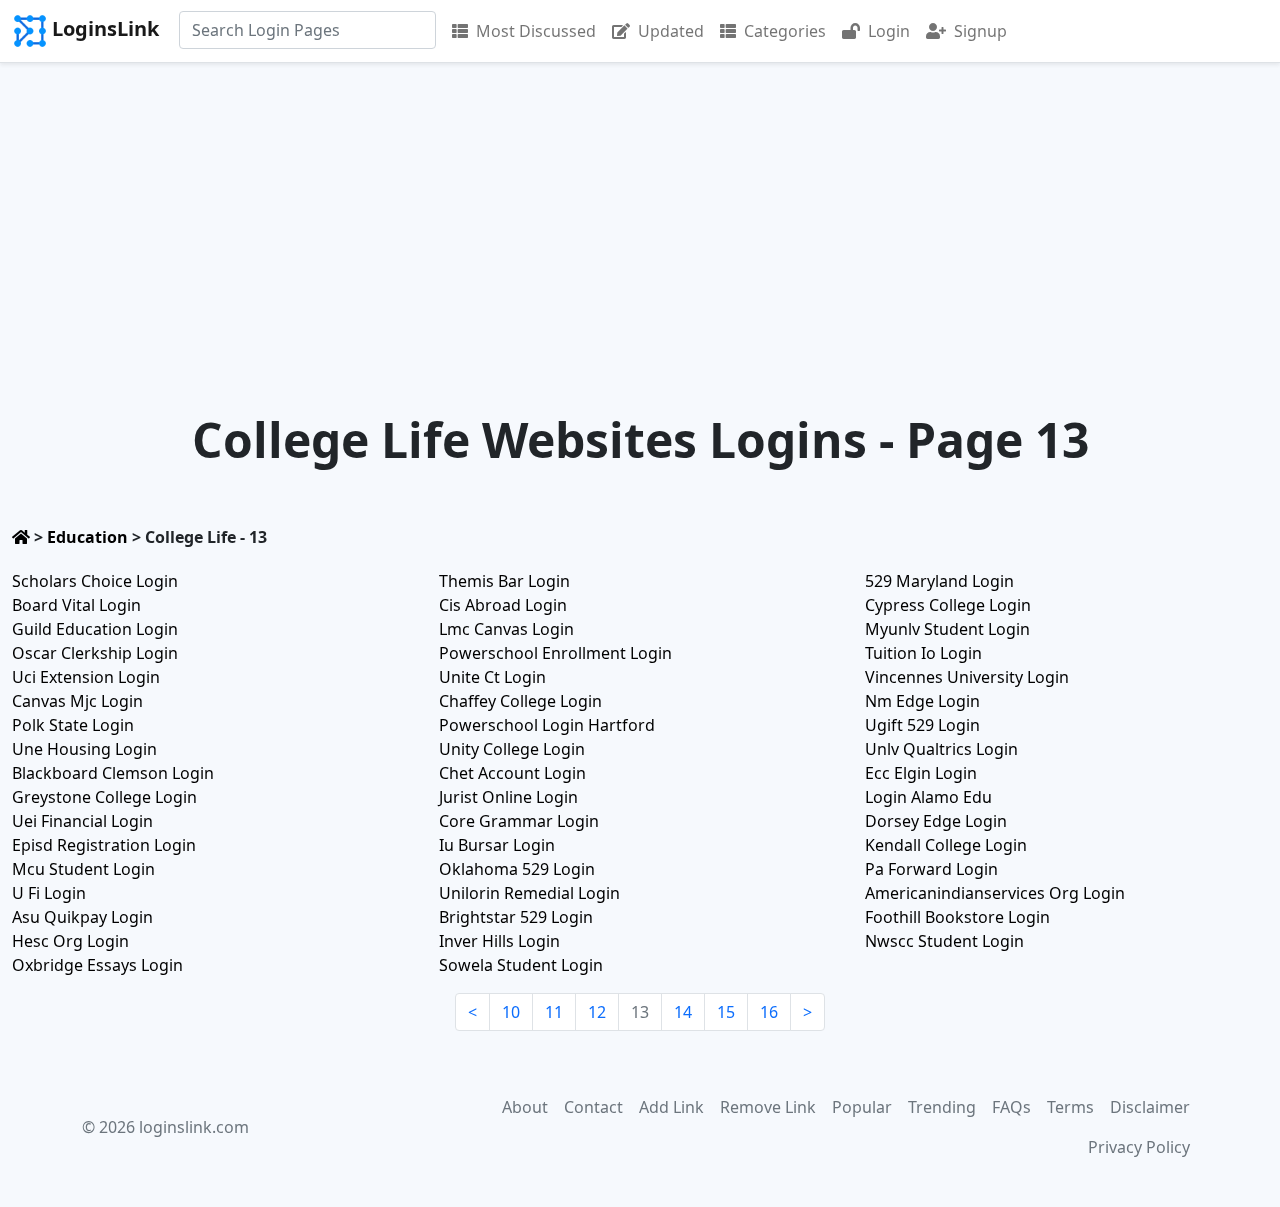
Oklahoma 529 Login (517, 869)
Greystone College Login (104, 797)
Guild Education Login (95, 629)
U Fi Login (49, 893)
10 (511, 1012)
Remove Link (768, 1107)
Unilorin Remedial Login (529, 893)
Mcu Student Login (83, 869)
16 (769, 1012)
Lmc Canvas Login (506, 629)
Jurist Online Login (508, 797)
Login (889, 31)
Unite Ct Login (492, 677)
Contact (593, 1107)
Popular (862, 1107)
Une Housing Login (84, 749)
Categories (785, 31)
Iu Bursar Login (497, 845)
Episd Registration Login (104, 845)
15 (726, 1012)
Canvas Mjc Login (77, 701)
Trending (942, 1107)
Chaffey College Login (520, 701)
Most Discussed (536, 31)
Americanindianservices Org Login (995, 893)
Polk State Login (73, 725)
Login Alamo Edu (928, 797)
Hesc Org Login (70, 941)
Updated (671, 31)
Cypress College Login (948, 605)
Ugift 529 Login (922, 725)
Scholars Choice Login (95, 581)
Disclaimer (1150, 1107)
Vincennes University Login (967, 677)
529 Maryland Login (939, 581)
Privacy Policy (1139, 1147)
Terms (1070, 1107)
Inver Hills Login (499, 941)
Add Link (671, 1107)
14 (683, 1012)
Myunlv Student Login (947, 629)
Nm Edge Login (922, 701)
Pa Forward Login (931, 869)
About (525, 1107)
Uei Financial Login (82, 821)
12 (597, 1012)
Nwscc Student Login (944, 941)
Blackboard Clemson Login (113, 773)
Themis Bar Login (504, 581)
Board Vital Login (76, 605)
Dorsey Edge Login (936, 821)
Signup (980, 31)
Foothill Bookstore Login (957, 917)
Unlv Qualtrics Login (941, 749)
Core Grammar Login (519, 821)
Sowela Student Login (521, 965)
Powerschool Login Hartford (547, 725)
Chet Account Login (512, 773)
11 (554, 1012)
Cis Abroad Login (503, 605)
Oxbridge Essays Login (97, 965)
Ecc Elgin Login (921, 773)
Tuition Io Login (923, 653)
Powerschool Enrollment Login (555, 653)
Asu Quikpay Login (82, 917)
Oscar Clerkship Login (95, 653)
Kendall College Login (946, 845)
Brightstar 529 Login (516, 917)
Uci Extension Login (86, 677)
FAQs (1011, 1107)
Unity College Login (512, 749)
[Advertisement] (640, 213)
